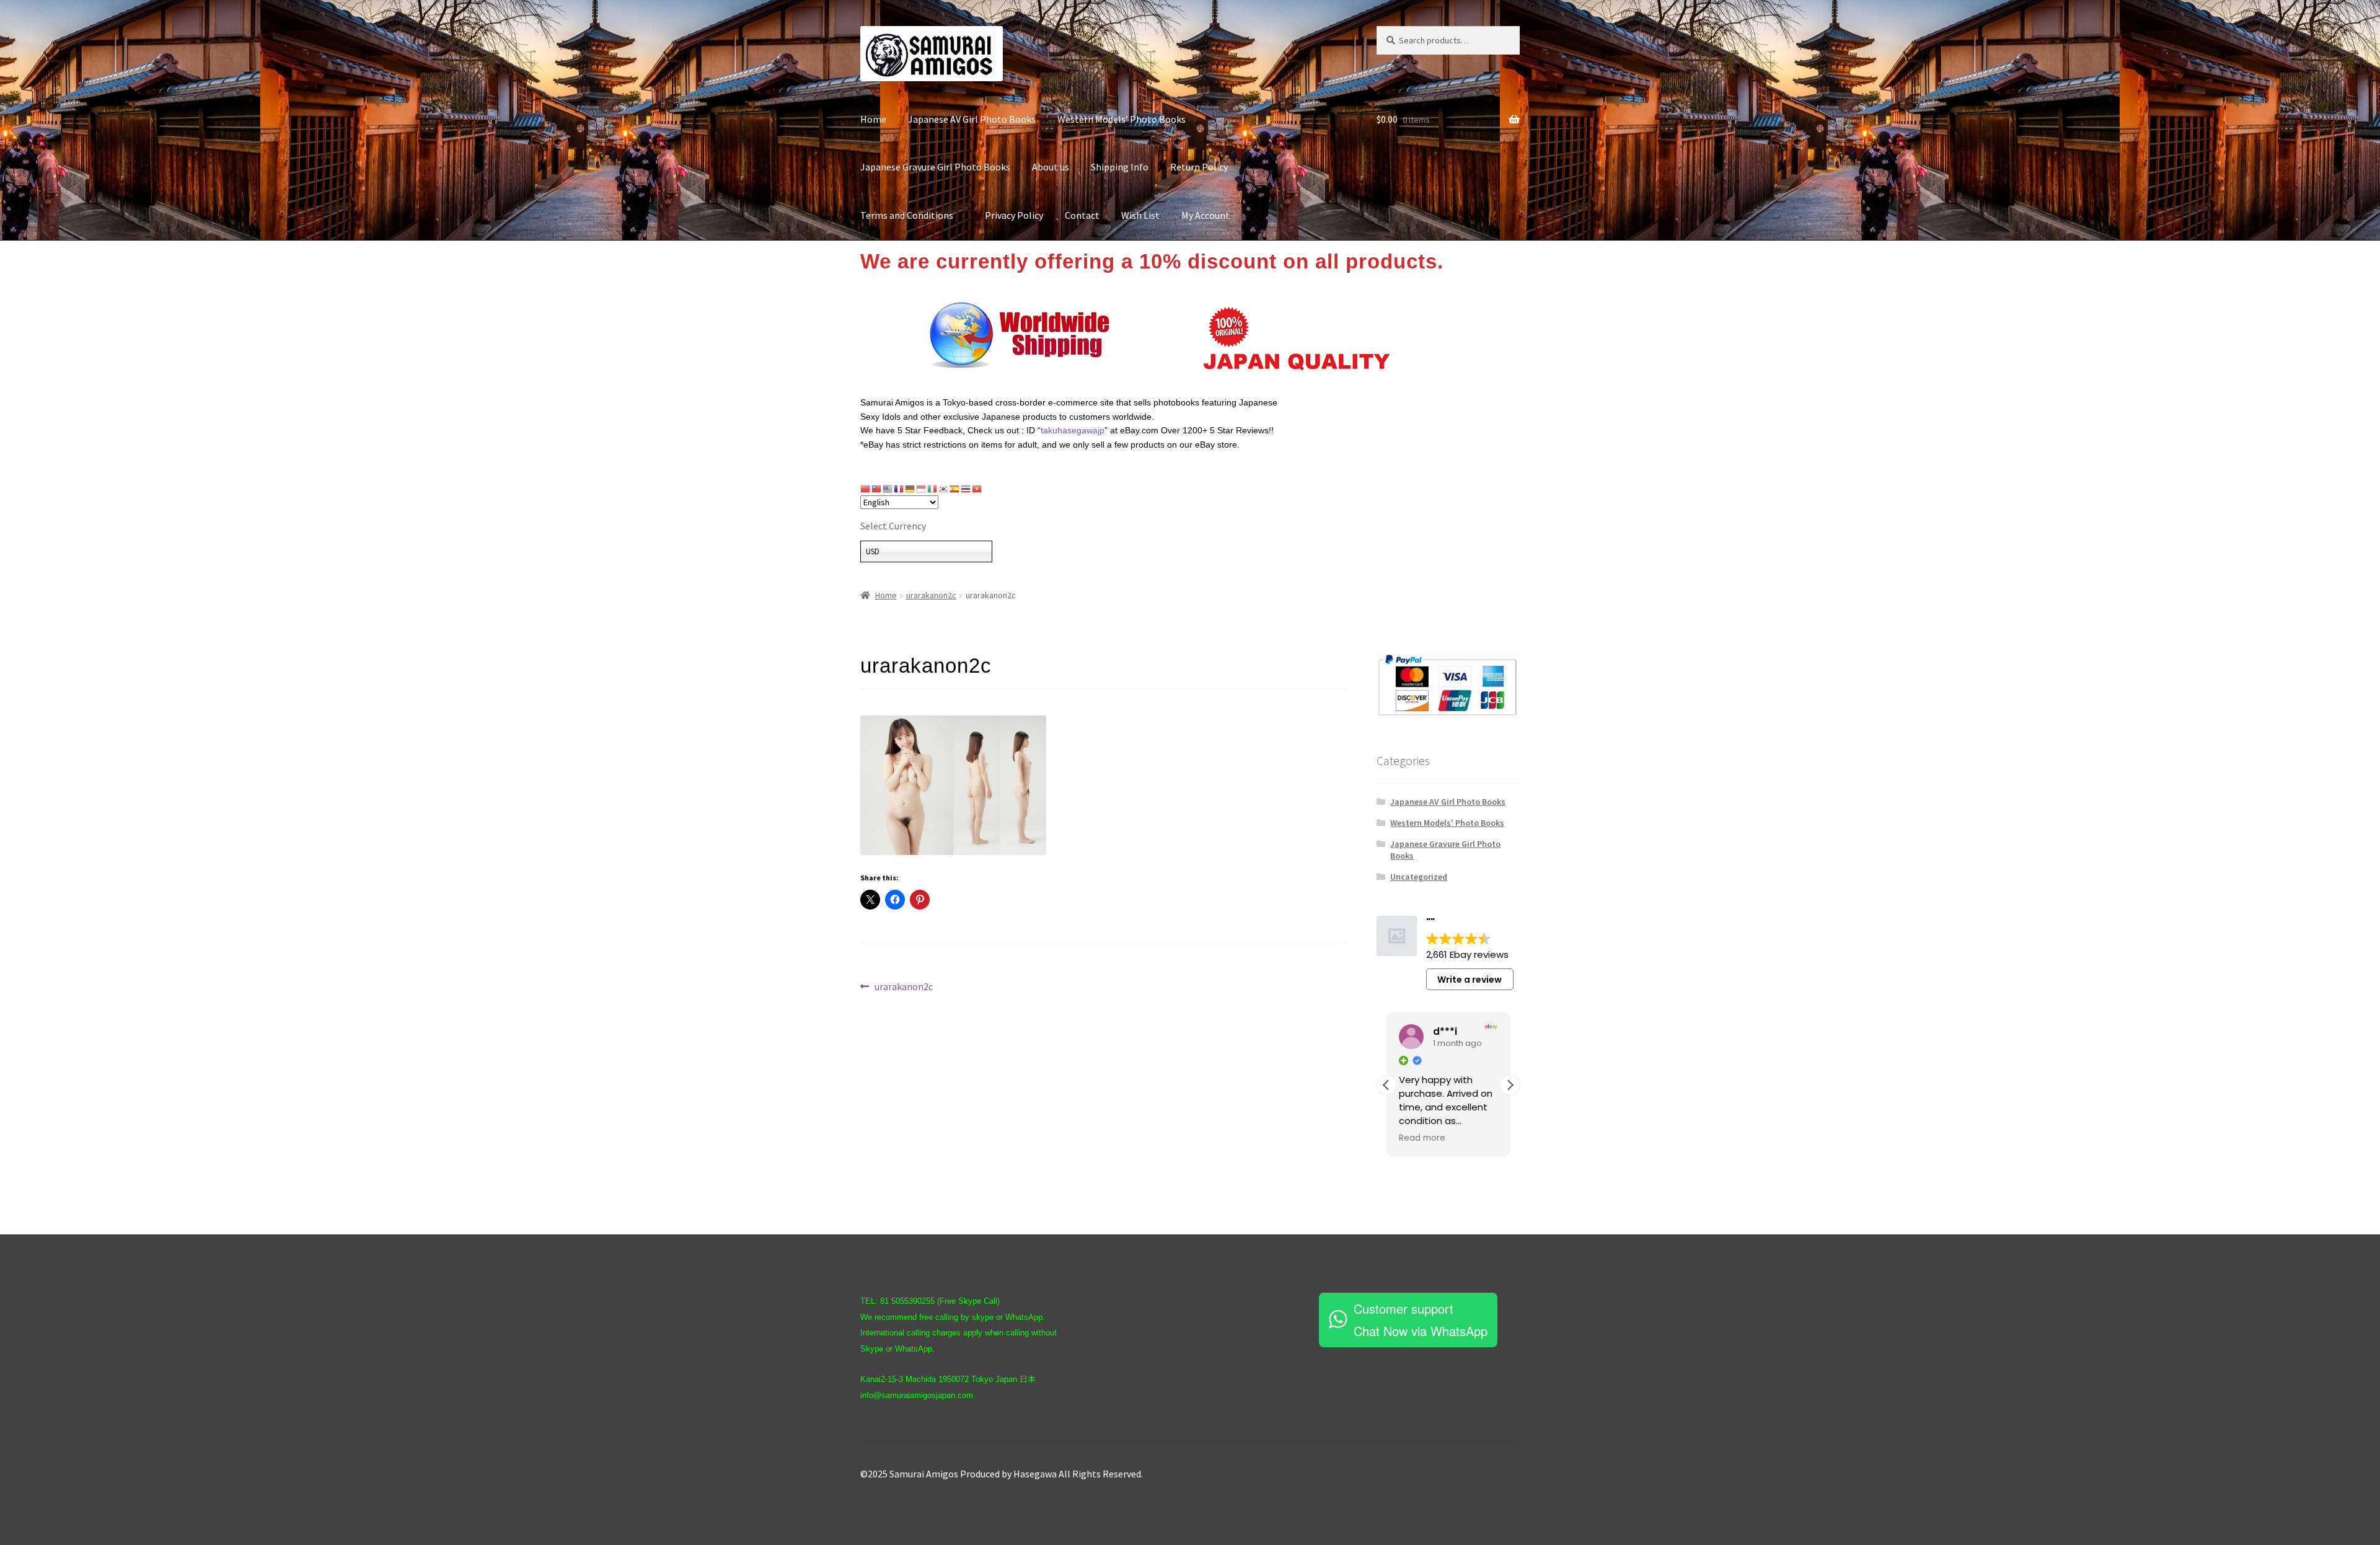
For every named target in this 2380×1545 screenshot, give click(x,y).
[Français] (899, 489)
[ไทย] (966, 489)
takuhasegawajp (1073, 430)
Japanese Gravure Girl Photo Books (935, 167)
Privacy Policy (1014, 215)
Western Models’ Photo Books (1122, 119)
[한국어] (944, 489)
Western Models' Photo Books (1447, 823)
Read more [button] (1422, 1138)
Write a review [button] (1470, 980)
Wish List (1140, 215)
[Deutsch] (910, 489)
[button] (1510, 1085)
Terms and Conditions (912, 215)
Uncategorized (1419, 877)
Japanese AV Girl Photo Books (972, 119)
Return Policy (1199, 167)
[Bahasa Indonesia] (922, 489)
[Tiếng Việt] (977, 489)
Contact (1082, 215)
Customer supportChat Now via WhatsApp (1421, 1320)
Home (873, 119)
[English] (888, 489)
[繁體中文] (877, 489)
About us (1051, 167)
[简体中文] (866, 489)
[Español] (955, 489)
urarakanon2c (931, 595)
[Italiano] (933, 489)
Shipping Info (1120, 167)
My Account (1205, 215)
